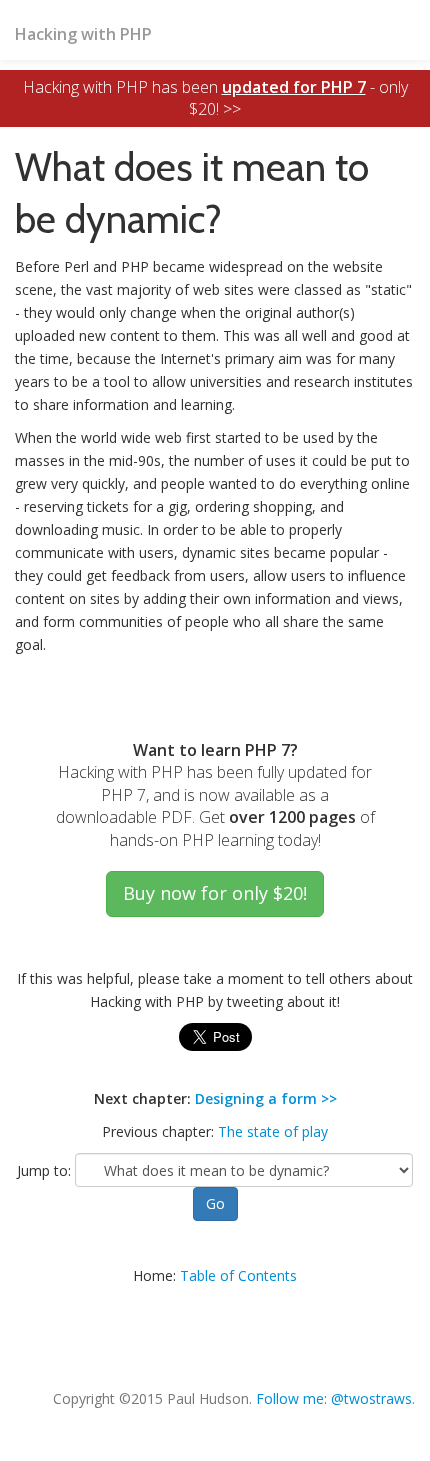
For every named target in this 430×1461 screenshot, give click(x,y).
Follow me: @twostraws (334, 1398)
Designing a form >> (266, 1098)
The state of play (273, 1131)
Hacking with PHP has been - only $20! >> (215, 98)
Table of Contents (238, 1275)
